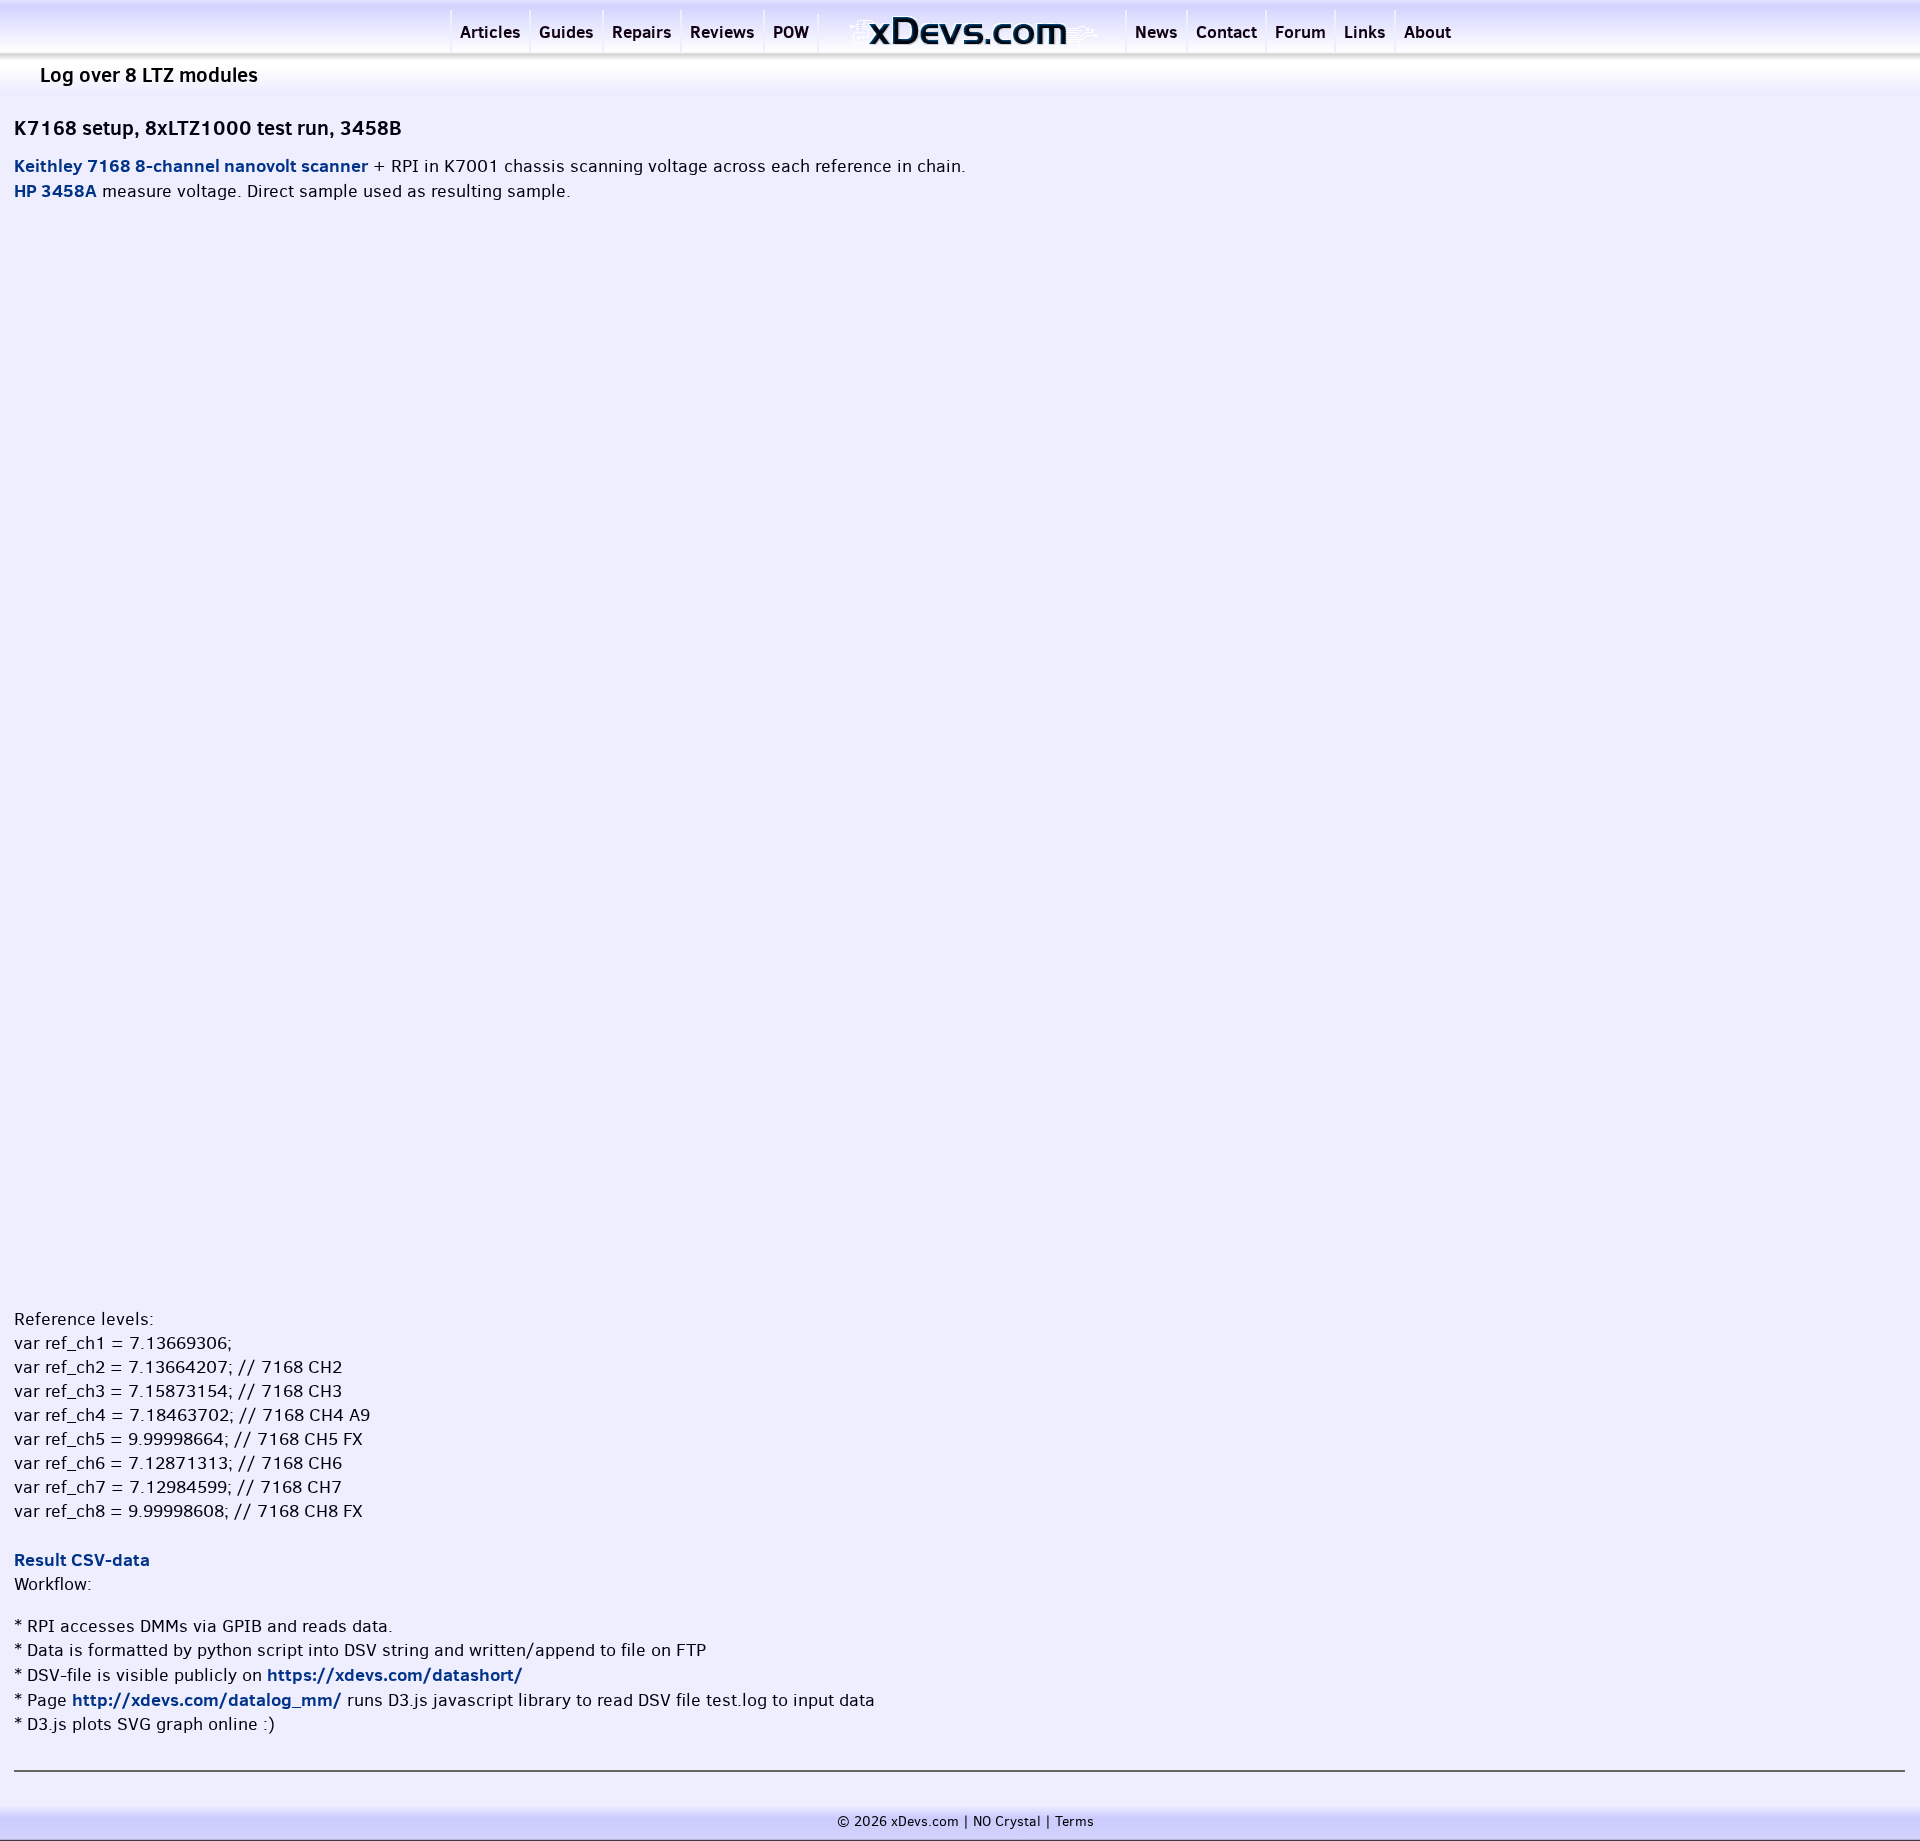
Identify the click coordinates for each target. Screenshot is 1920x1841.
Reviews (722, 31)
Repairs (642, 31)
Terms (1074, 1821)
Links (1365, 31)
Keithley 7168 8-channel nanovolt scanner (191, 165)
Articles (490, 31)
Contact (1226, 31)
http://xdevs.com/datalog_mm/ (207, 1699)
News (1156, 31)
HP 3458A (55, 190)
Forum (1300, 31)
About (1427, 31)
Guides (566, 31)
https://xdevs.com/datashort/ (395, 1674)
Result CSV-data (82, 1559)
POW (791, 31)
